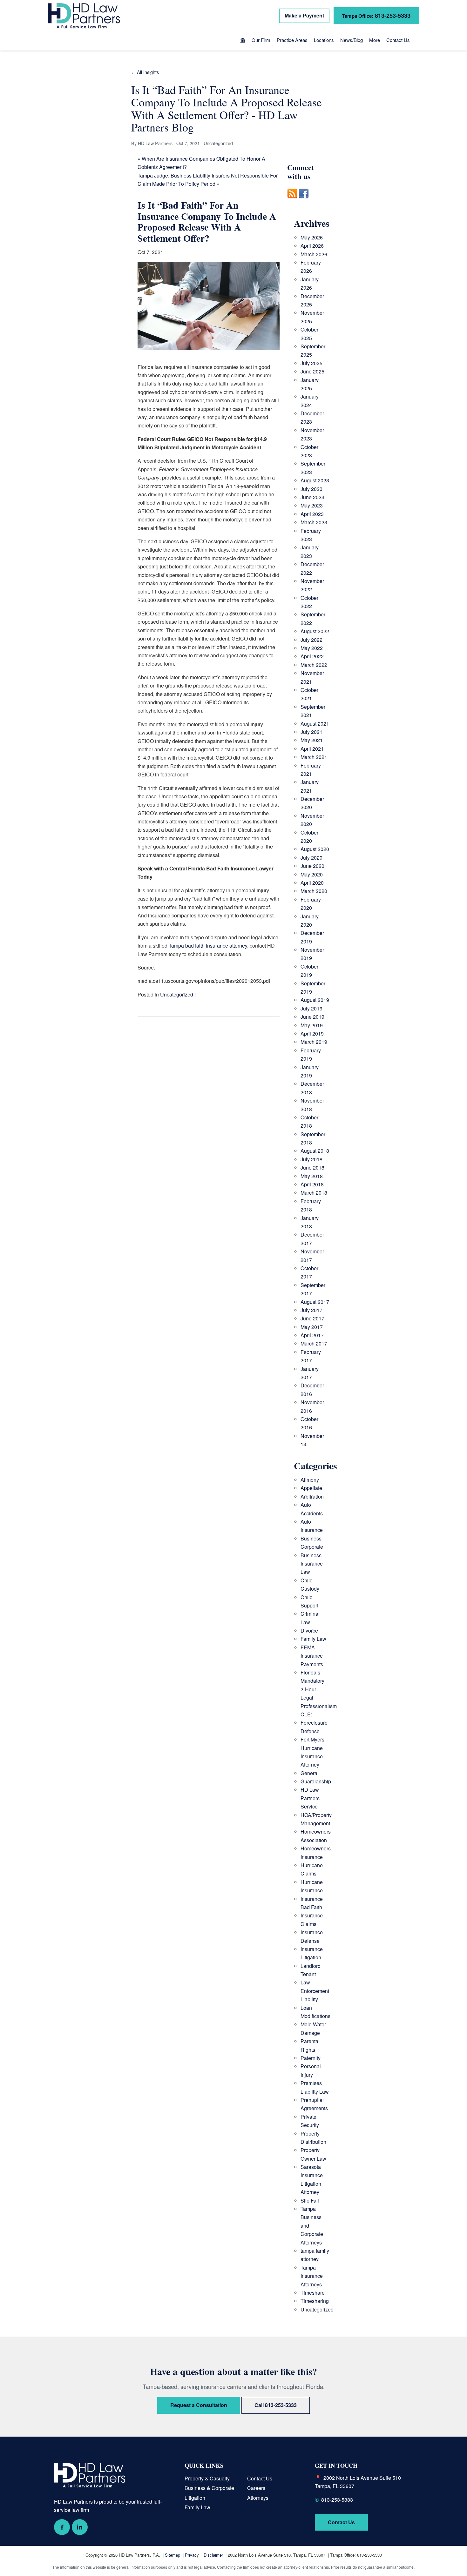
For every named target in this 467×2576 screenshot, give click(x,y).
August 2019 (315, 1000)
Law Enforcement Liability (315, 1991)
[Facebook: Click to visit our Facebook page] (62, 2527)
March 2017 (314, 1343)
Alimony (310, 1480)
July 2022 (311, 640)
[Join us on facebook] (304, 202)
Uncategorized (177, 994)
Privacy (192, 2555)
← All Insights (145, 72)
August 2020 (315, 849)
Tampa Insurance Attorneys (312, 2276)
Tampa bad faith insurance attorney (208, 946)
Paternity (311, 2058)
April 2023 (312, 514)
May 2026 (312, 237)
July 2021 (311, 732)
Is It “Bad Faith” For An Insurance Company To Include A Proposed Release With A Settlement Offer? (207, 221)
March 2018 (314, 1193)
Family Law (313, 1639)
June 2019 (312, 1017)
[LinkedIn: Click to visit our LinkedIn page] (80, 2527)
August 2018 (315, 1151)
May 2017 (312, 1327)
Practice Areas (292, 40)
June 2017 (312, 1318)
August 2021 (315, 724)
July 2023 (311, 489)
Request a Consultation (199, 2405)
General (310, 1773)
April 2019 (312, 1033)
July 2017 (311, 1310)
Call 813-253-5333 (276, 2405)
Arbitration (312, 1496)
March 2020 (314, 891)
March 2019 (314, 1042)
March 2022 (314, 665)
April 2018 (312, 1184)
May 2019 (312, 1025)
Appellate (311, 1488)
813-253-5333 (376, 15)
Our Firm (261, 40)
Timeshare (313, 2293)
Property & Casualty (207, 2478)
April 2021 (312, 749)
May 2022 (312, 648)
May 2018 (312, 1176)
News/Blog (352, 40)
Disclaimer (213, 2555)
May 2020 (312, 874)
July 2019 (311, 1008)
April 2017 (312, 1335)
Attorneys (258, 2498)
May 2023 (312, 505)
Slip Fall (310, 2200)
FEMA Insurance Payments (312, 1656)
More (375, 40)
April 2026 (312, 246)
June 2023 (312, 497)
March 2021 (314, 757)
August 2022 (315, 631)
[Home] (243, 41)
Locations (324, 40)
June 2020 (312, 866)
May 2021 (312, 740)
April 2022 (312, 656)
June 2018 (312, 1167)
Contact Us (398, 40)
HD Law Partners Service (310, 1798)
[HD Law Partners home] (84, 16)
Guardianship (316, 1781)
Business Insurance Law (312, 1564)
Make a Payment (304, 15)
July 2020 (311, 858)
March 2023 (314, 522)
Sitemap (173, 2555)
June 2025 (312, 371)
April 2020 (312, 883)
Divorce (309, 1630)
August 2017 (315, 1302)
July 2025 (311, 363)
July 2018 (311, 1159)
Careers (256, 2488)
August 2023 (315, 480)
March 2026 (314, 254)
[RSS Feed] (292, 202)
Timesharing (315, 2301)
